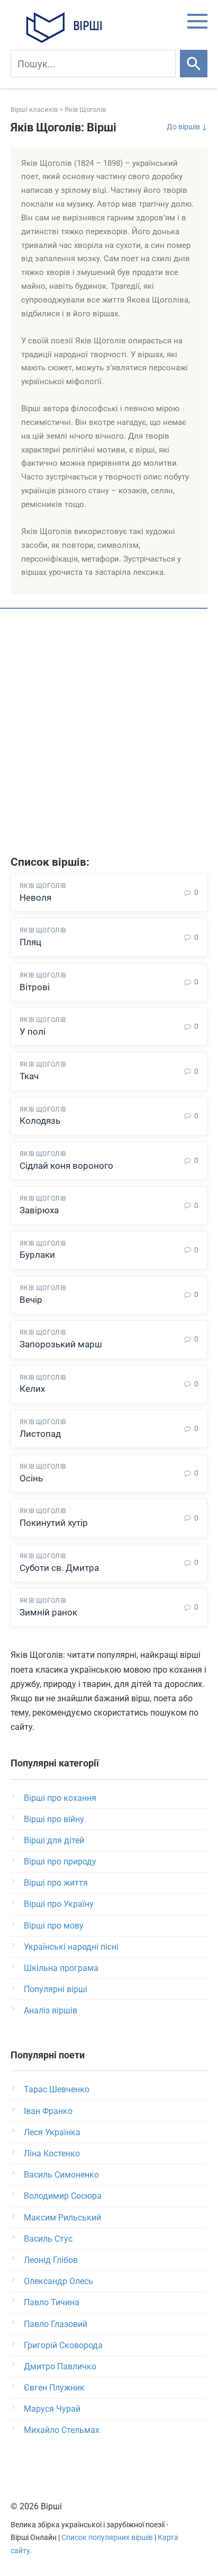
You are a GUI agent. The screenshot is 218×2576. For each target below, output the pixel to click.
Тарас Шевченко (57, 2089)
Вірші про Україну (59, 1904)
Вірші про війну (54, 1819)
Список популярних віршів (107, 2538)
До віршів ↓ (187, 127)
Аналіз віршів (51, 2010)
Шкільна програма (61, 1968)
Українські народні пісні (71, 1947)
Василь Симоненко (61, 2175)
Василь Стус (48, 2239)
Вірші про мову (54, 1926)
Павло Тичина (52, 2302)
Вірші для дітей (54, 1840)
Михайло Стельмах (62, 2430)
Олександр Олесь (58, 2281)
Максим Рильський (62, 2218)
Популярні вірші (56, 1989)
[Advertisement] (109, 734)
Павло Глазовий (56, 2324)
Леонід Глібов (51, 2260)
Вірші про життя (56, 1883)
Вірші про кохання (60, 1798)
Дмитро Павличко (60, 2366)
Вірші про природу (60, 1862)
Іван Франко (48, 2111)
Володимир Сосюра (63, 2196)
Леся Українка (52, 2132)
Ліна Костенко (52, 2153)
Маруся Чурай (52, 2409)
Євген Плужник (54, 2388)
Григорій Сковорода (63, 2345)
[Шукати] (194, 64)
